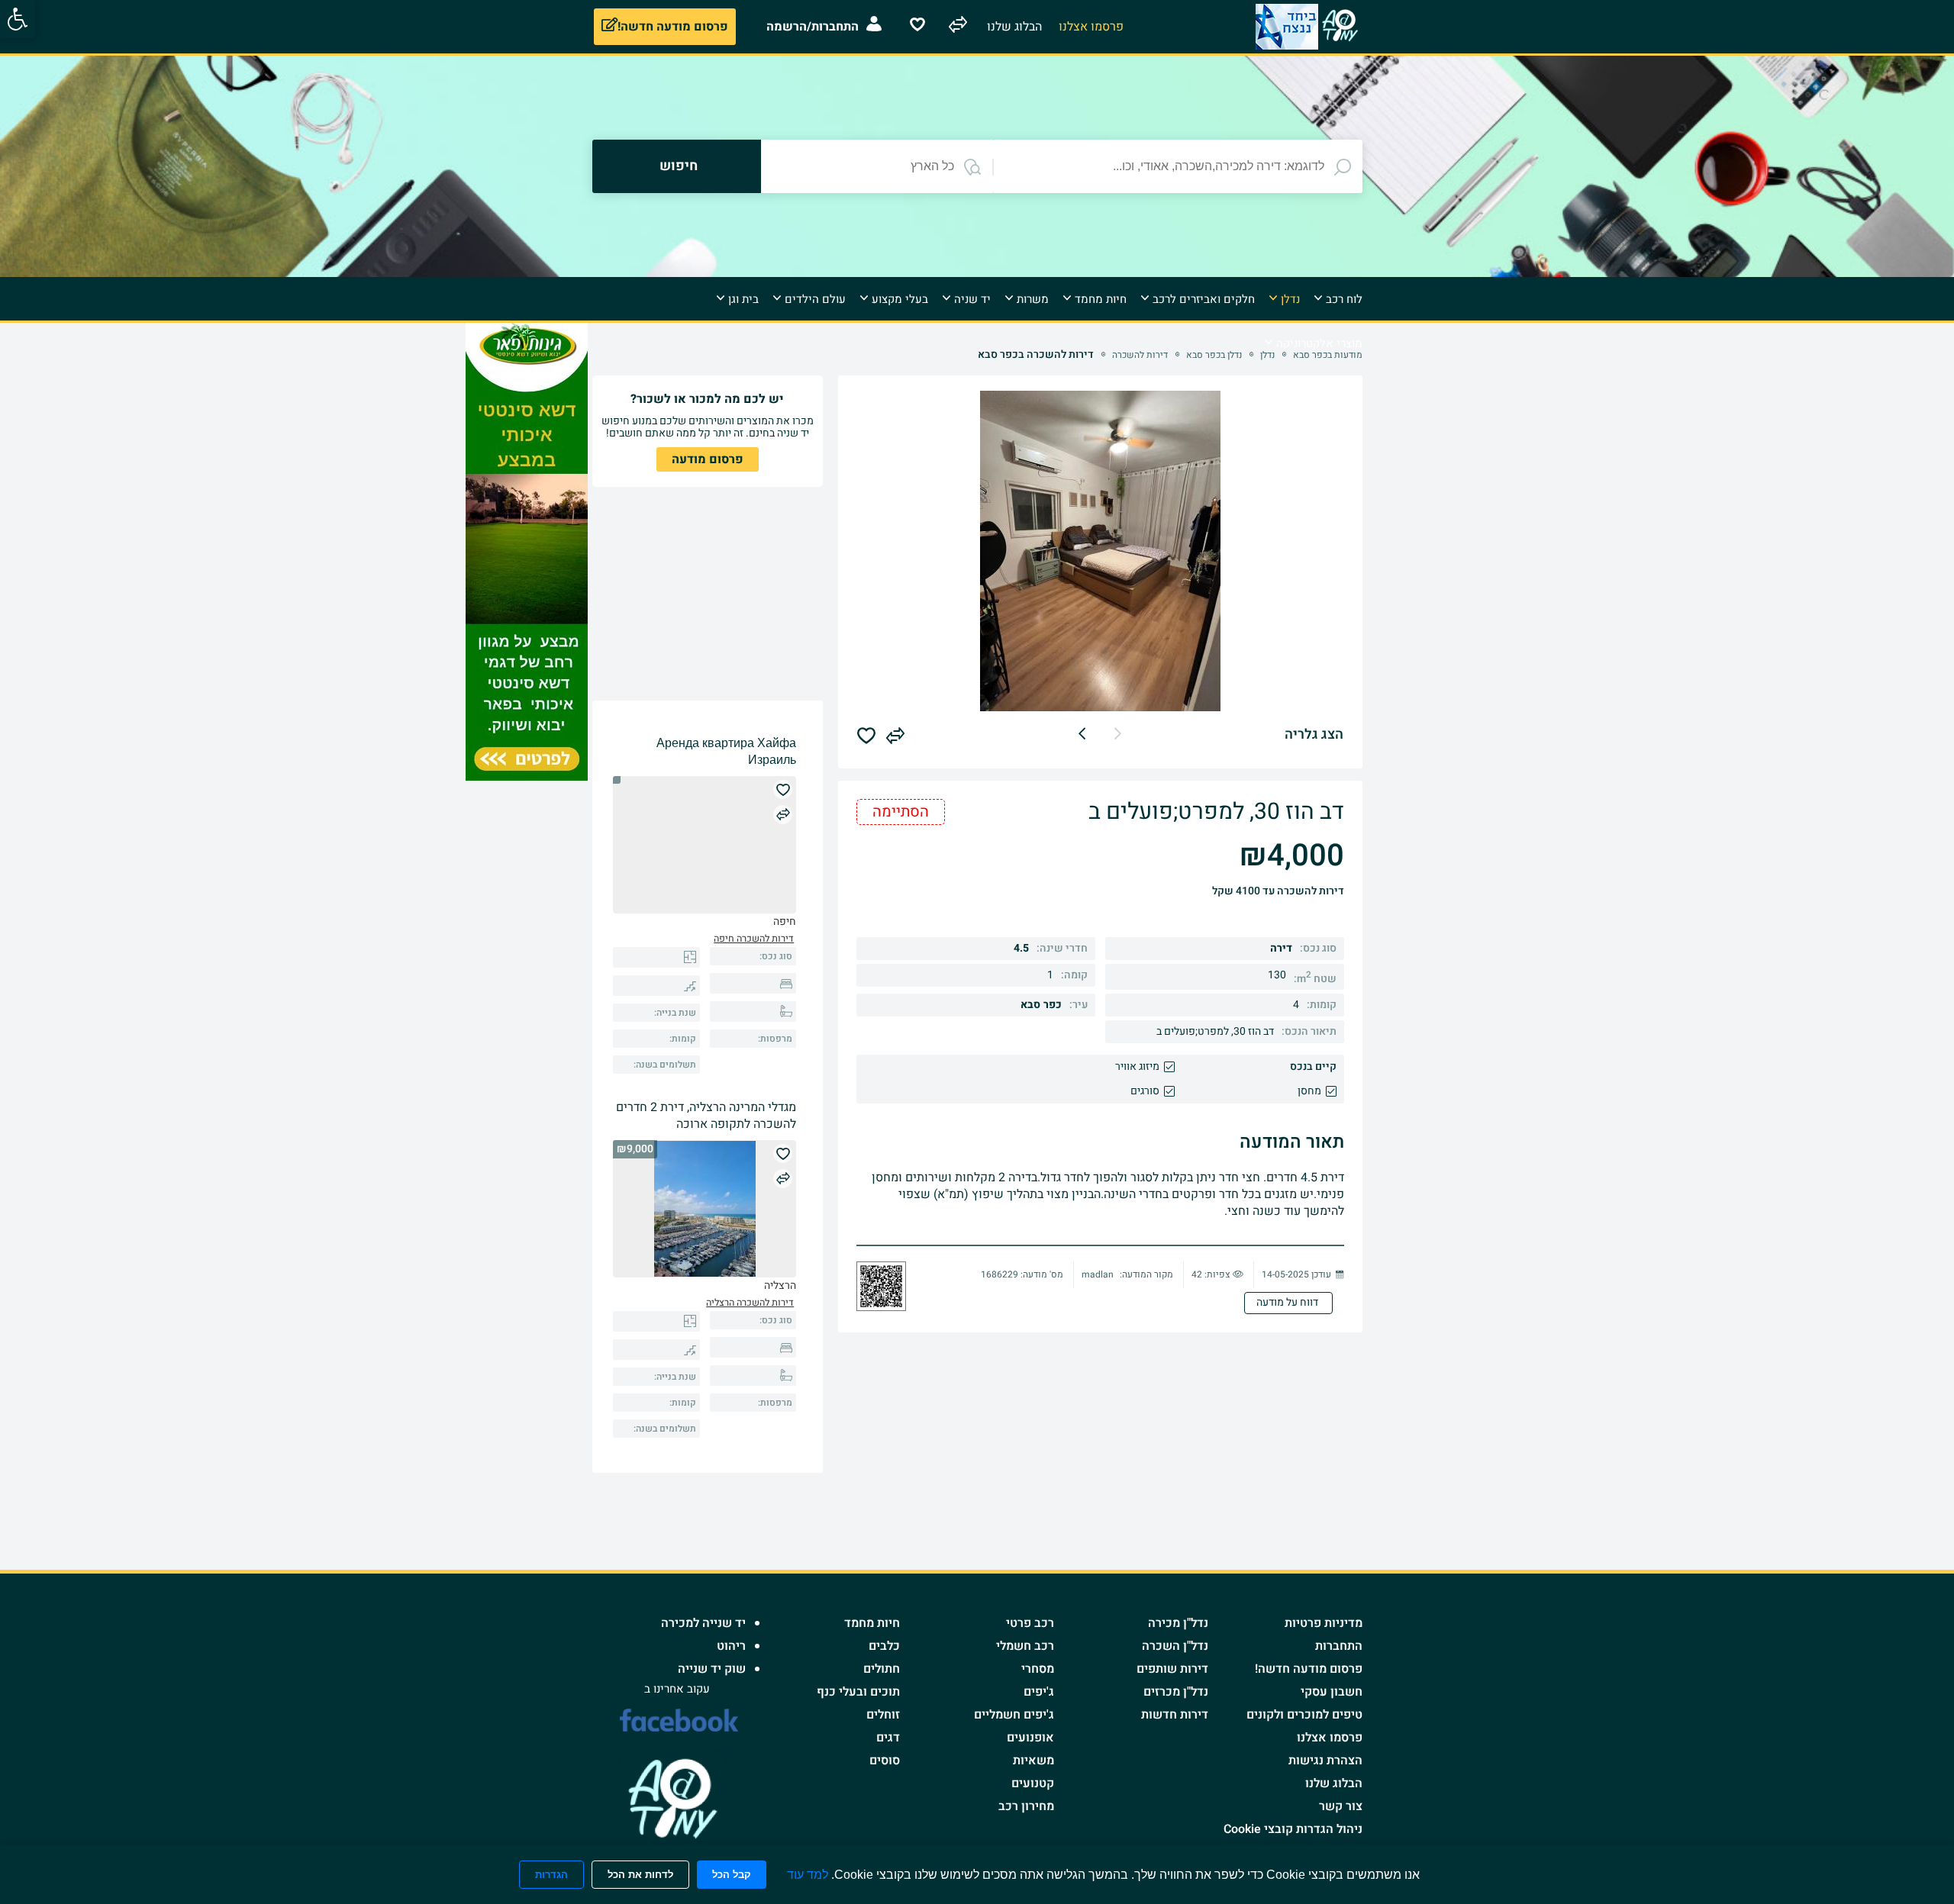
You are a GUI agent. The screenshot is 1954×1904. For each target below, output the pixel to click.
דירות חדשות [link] (1175, 1715)
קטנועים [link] (1033, 1783)
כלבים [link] (884, 1646)
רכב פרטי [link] (1030, 1623)
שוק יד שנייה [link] (712, 1669)
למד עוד (808, 1875)
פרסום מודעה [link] (708, 459)
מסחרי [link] (1038, 1669)
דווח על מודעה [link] (1288, 1302)
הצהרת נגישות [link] (1325, 1761)
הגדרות (551, 1875)
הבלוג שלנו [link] (1334, 1783)
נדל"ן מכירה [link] (1178, 1623)
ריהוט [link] (731, 1646)
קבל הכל (732, 1875)
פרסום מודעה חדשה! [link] (1309, 1669)
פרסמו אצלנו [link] (1330, 1738)
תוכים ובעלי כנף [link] (858, 1692)
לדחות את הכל (640, 1875)
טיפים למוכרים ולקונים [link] (1304, 1715)
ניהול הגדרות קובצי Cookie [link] (1293, 1829)
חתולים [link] (882, 1669)
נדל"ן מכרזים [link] (1176, 1692)
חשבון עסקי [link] (1332, 1692)
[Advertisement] (1425, 552)
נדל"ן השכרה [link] (1175, 1646)
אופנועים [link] (1030, 1738)
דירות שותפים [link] (1172, 1669)
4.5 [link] (1021, 948)
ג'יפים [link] (1039, 1692)
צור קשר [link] (1341, 1806)
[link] (18, 19)
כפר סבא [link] (1041, 1005)
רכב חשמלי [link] (1025, 1646)
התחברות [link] (1339, 1646)
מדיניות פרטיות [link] (1324, 1623)
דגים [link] (888, 1738)
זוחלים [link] (883, 1715)
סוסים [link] (885, 1761)
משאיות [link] (1033, 1761)
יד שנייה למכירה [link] (703, 1623)
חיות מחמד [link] (872, 1623)
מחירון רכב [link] (1026, 1806)
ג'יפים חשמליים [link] (1014, 1715)
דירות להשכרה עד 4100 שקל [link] (1278, 891)
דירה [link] (1281, 948)
